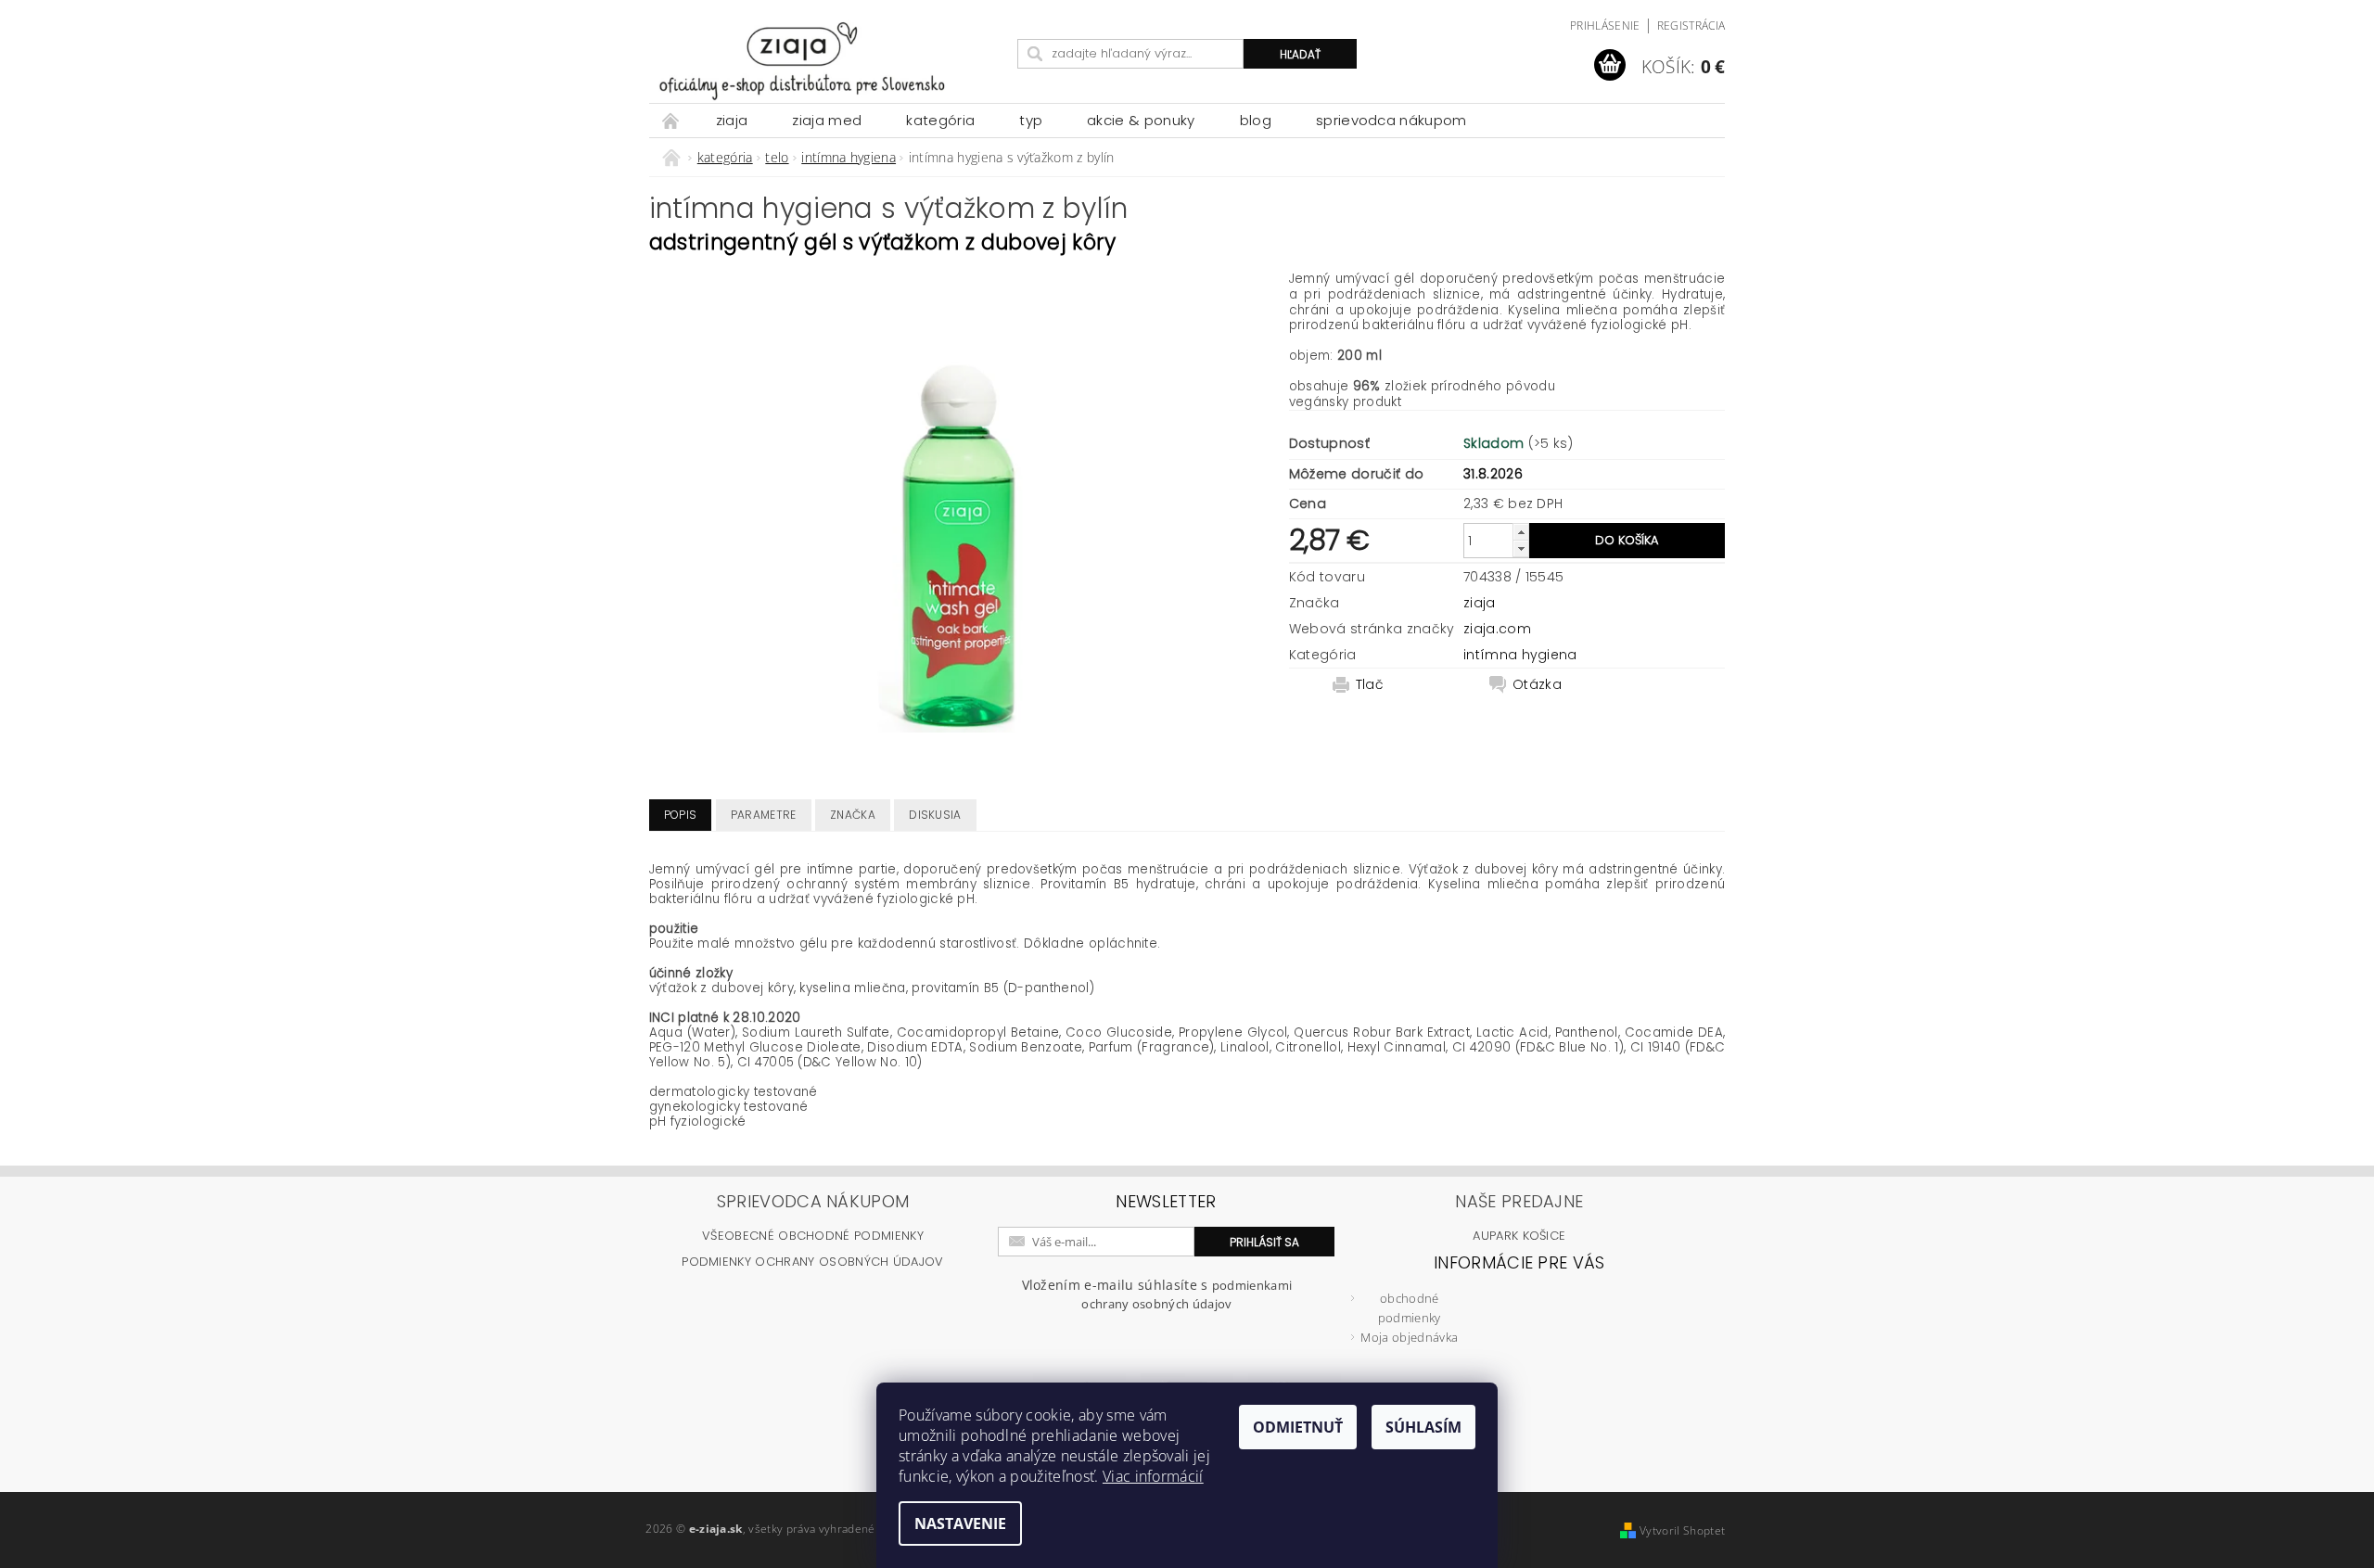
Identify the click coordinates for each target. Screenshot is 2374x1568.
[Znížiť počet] (1521, 548)
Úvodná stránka (671, 120)
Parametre (764, 815)
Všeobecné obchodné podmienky (813, 1236)
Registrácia (1691, 25)
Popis (681, 815)
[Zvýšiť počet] (1521, 532)
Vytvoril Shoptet (1682, 1530)
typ (1031, 120)
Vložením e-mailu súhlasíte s (1157, 1294)
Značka (853, 815)
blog (1256, 120)
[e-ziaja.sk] (830, 61)
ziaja (732, 120)
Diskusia (935, 815)
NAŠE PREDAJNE (1519, 1201)
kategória (940, 120)
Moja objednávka (1409, 1337)
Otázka (1537, 684)
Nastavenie (960, 1523)
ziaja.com (1497, 629)
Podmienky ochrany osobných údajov (813, 1262)
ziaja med (827, 120)
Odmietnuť (1298, 1427)
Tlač (1370, 684)
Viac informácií (1153, 1476)
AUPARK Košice (1519, 1236)
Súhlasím (1423, 1427)
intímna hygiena (1520, 655)
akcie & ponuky (1141, 120)
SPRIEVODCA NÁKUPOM (1391, 120)
